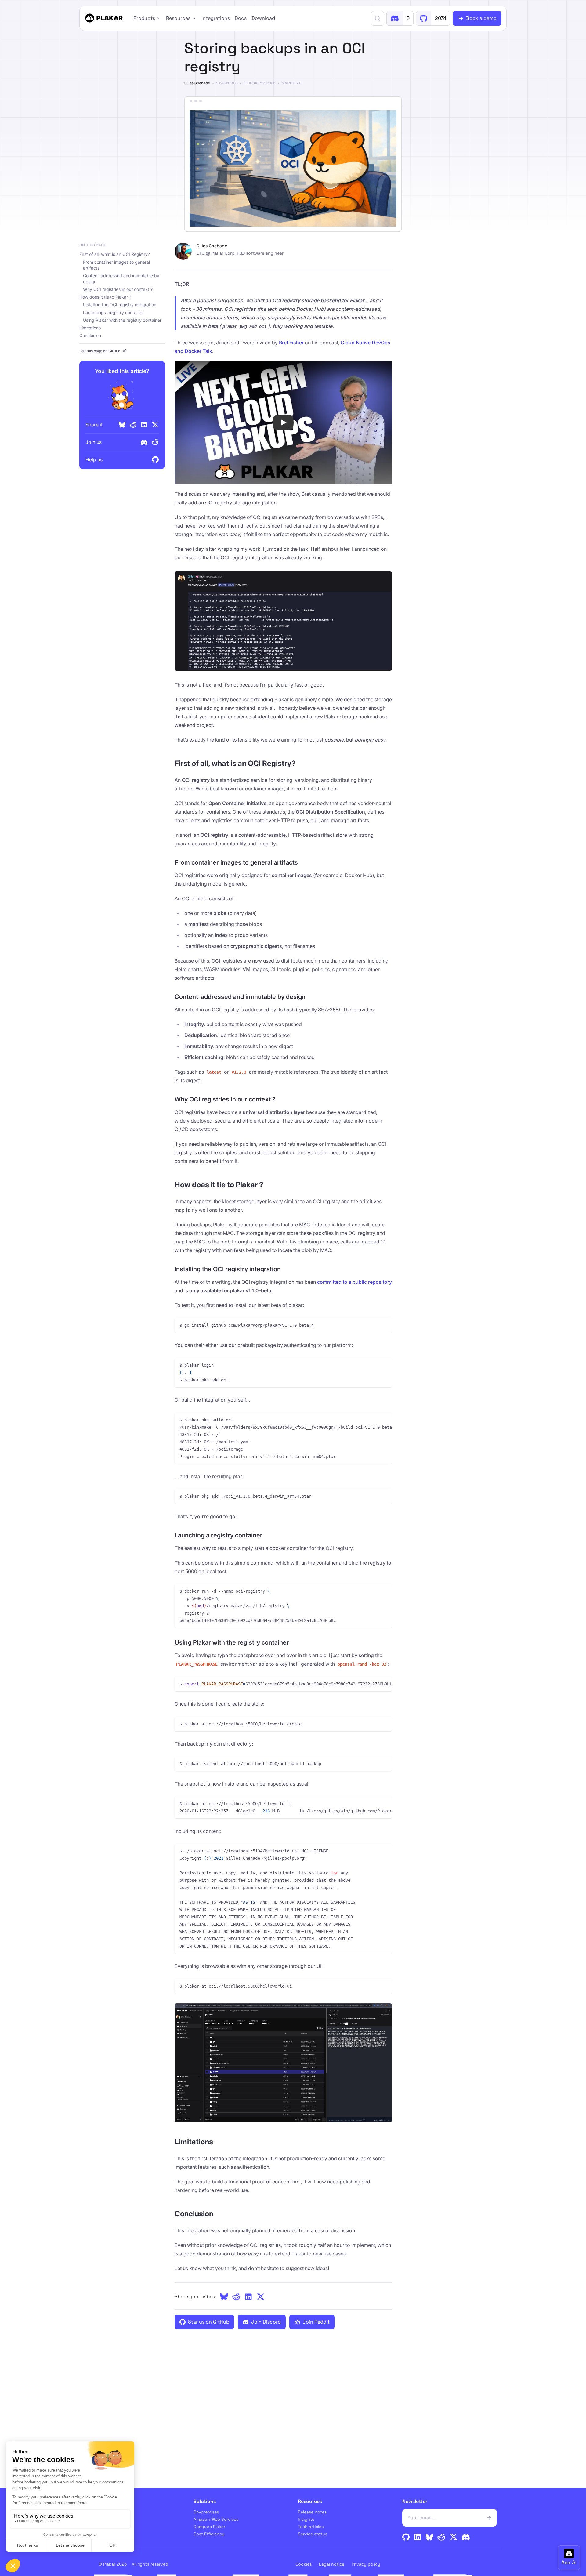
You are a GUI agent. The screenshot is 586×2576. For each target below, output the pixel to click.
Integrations (216, 18)
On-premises (206, 2512)
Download (263, 18)
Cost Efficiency (209, 2534)
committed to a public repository (354, 1282)
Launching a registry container (113, 312)
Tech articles (311, 2527)
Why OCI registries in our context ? (118, 289)
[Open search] (378, 18)
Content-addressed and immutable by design (121, 279)
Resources (178, 18)
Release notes (312, 2512)
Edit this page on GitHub (100, 351)
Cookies (304, 2564)
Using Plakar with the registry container (122, 320)
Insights (306, 2519)
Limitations (90, 328)
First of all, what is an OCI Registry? (115, 254)
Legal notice (332, 2564)
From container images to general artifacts (116, 265)
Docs (241, 18)
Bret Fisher (291, 343)
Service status (313, 2534)
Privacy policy (366, 2564)
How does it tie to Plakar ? (105, 297)
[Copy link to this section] (301, 764)
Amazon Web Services (216, 2519)
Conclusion (90, 335)
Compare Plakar (209, 2527)
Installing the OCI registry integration (120, 305)
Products (144, 18)
